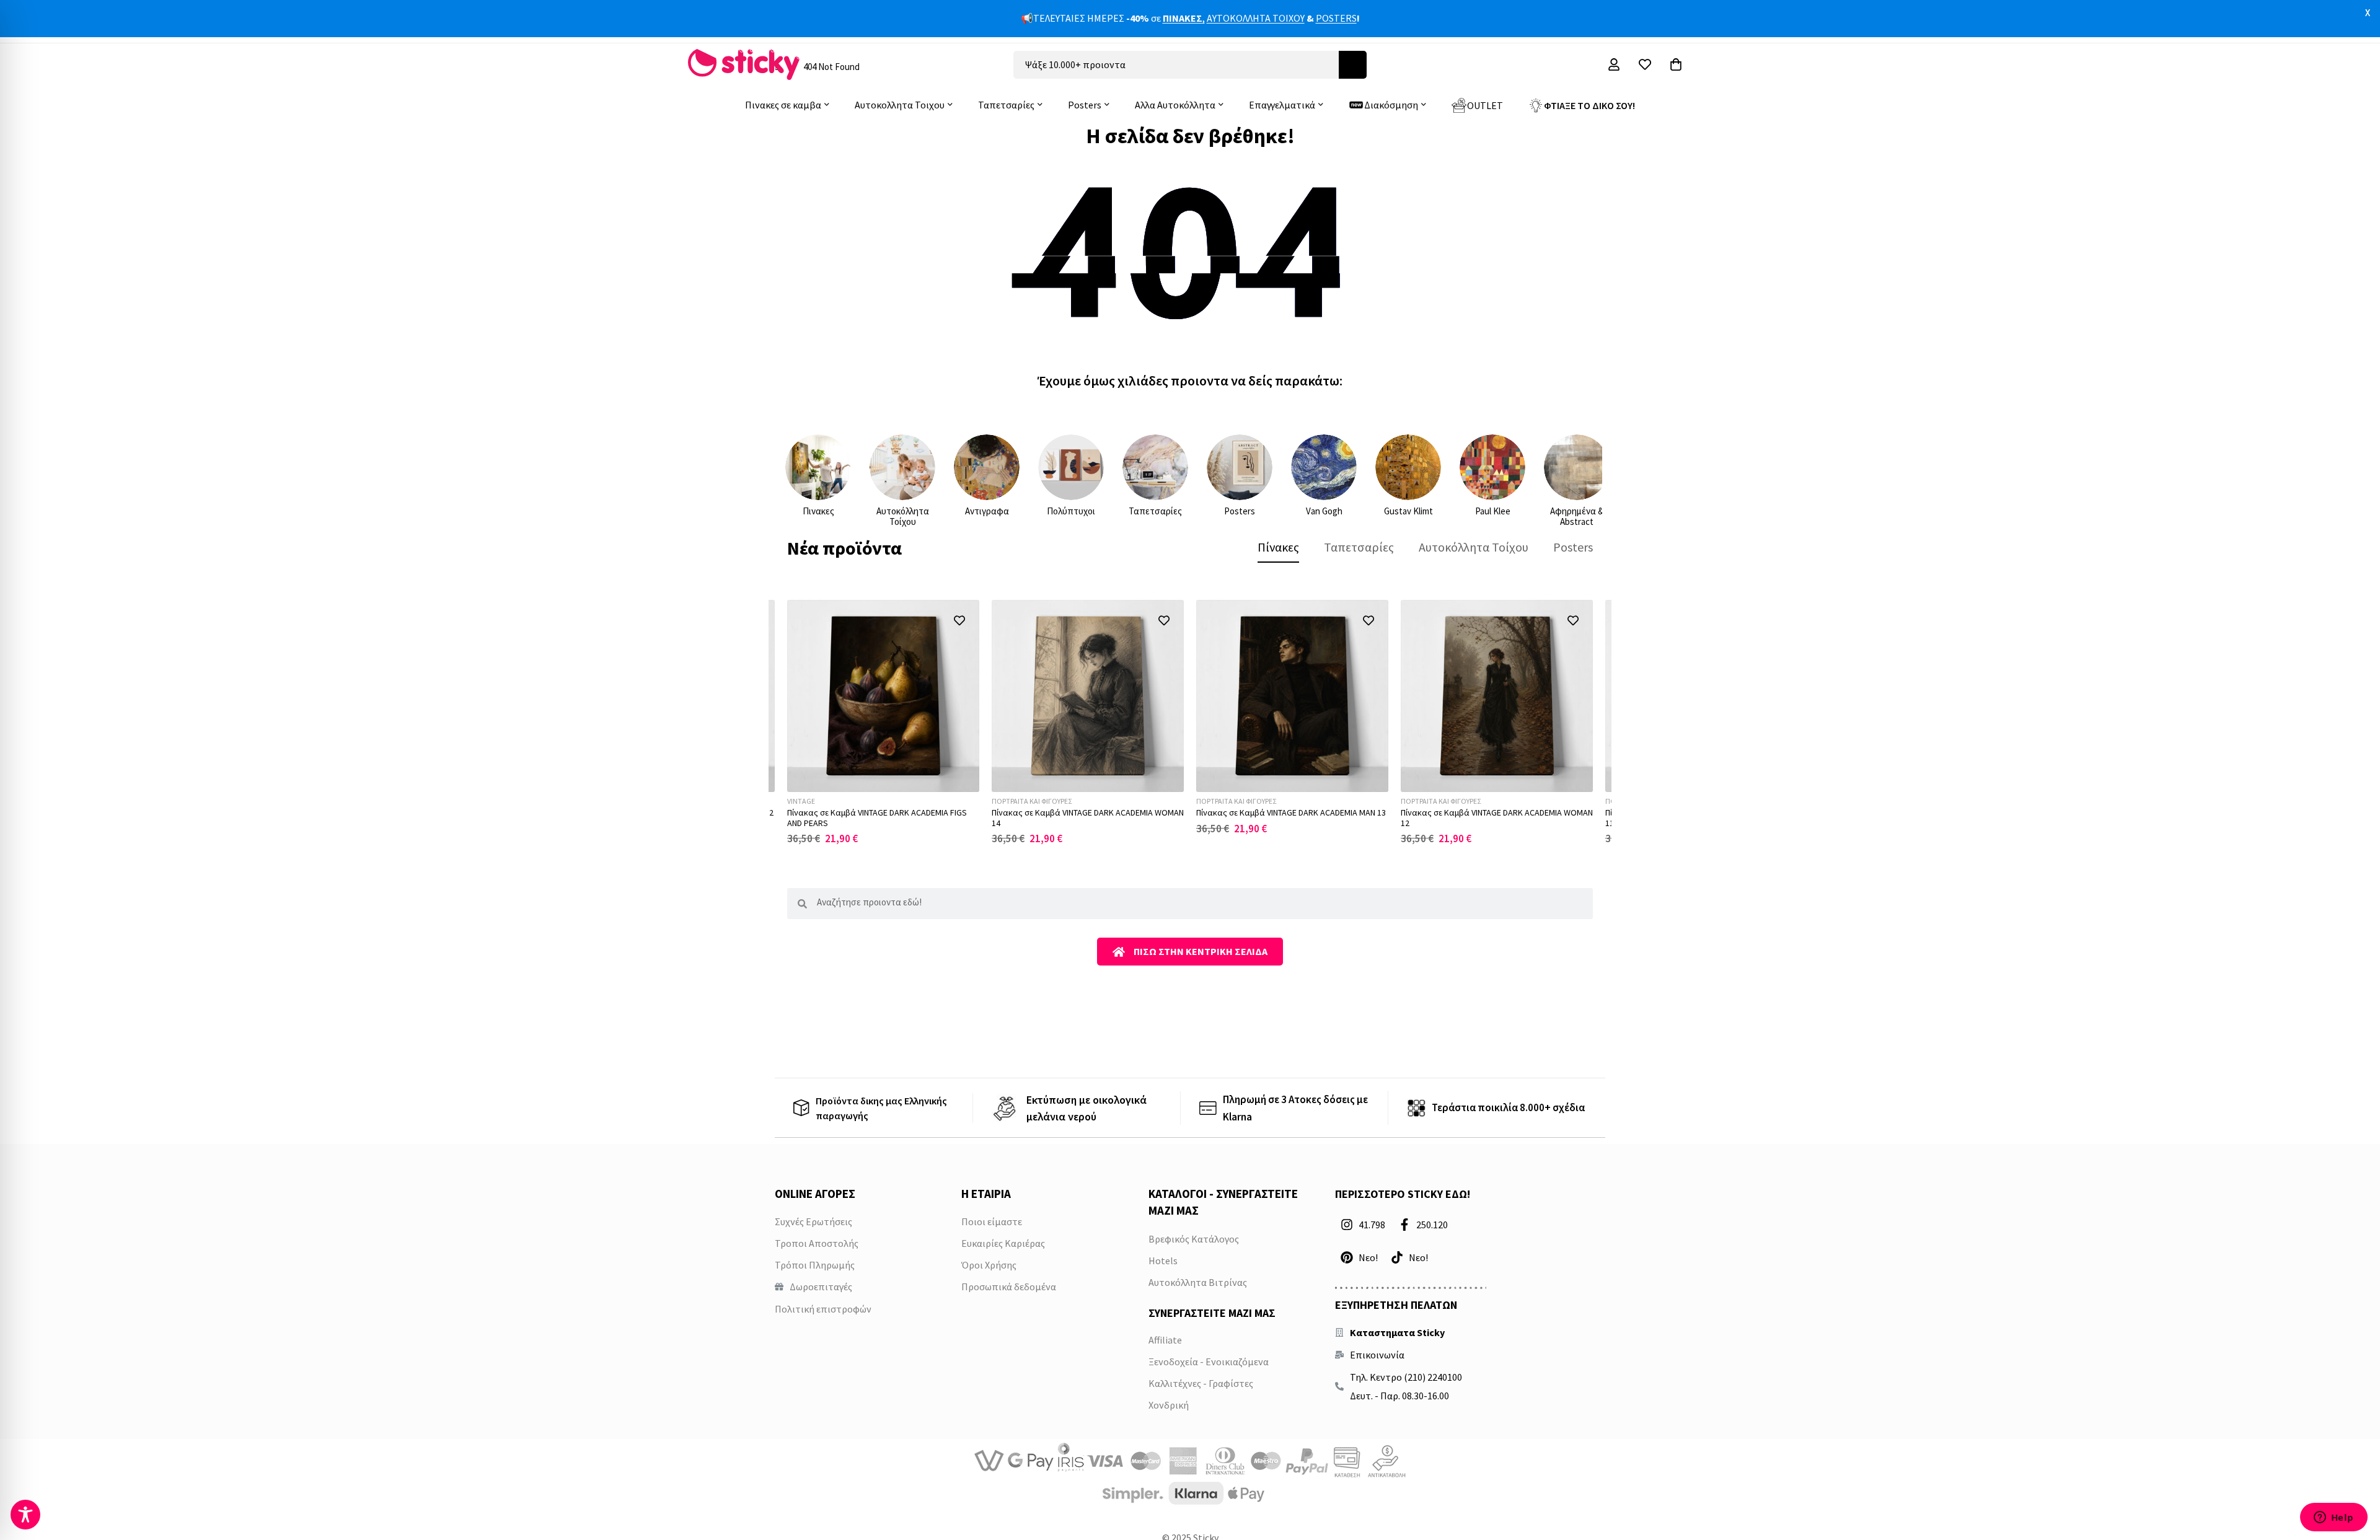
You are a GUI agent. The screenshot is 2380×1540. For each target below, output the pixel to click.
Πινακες (818, 511)
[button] (959, 620)
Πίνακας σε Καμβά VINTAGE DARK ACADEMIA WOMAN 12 (1497, 818)
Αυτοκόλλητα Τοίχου (903, 516)
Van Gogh (1324, 511)
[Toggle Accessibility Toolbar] (25, 1515)
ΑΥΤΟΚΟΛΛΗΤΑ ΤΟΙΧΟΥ (1256, 18)
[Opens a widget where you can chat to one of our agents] (2334, 1518)
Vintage (801, 801)
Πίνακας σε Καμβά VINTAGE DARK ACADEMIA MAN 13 (1291, 812)
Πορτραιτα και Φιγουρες (1032, 801)
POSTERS (1336, 18)
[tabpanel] (1190, 722)
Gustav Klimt (1408, 511)
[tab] (1278, 547)
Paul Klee (1493, 511)
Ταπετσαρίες (1155, 511)
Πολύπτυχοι (1071, 511)
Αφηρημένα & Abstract (1577, 516)
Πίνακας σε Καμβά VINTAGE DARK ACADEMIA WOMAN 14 (1088, 818)
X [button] (2368, 12)
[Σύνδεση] (1614, 64)
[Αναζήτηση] (1353, 65)
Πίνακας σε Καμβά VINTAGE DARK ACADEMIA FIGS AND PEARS (877, 818)
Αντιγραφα (987, 511)
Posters (1240, 511)
